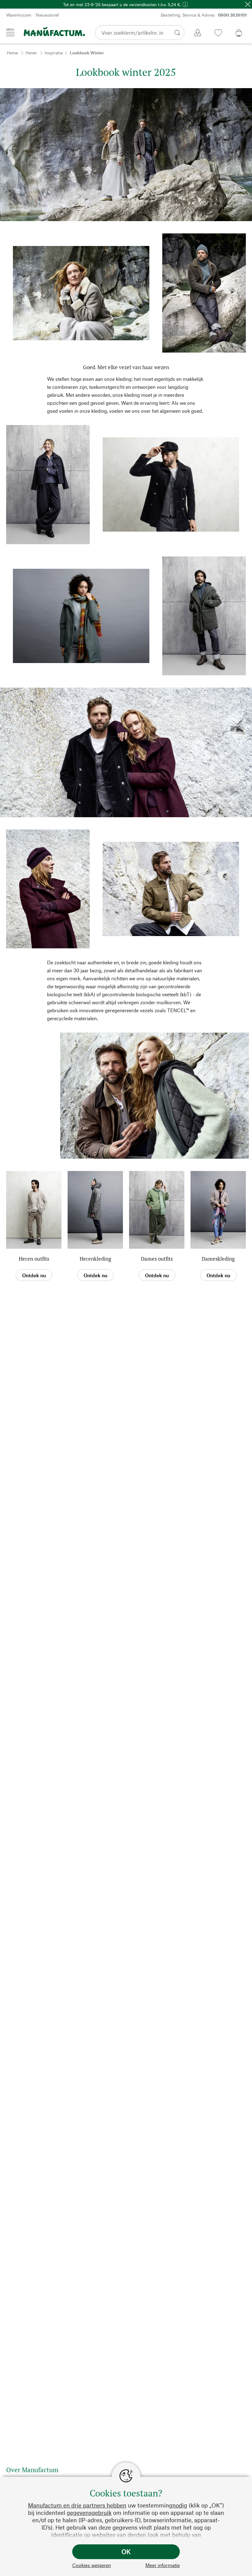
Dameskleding (218, 1259)
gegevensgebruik (89, 2513)
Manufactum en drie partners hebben (77, 2505)
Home (12, 53)
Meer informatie (163, 2565)
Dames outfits (157, 1259)
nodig (180, 2505)
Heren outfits (34, 1259)
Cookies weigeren (92, 2565)
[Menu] (10, 32)
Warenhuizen (19, 15)
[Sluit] (248, 4)
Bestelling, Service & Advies (204, 15)
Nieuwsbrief (47, 15)
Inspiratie (54, 53)
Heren (31, 53)
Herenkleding (95, 1259)
